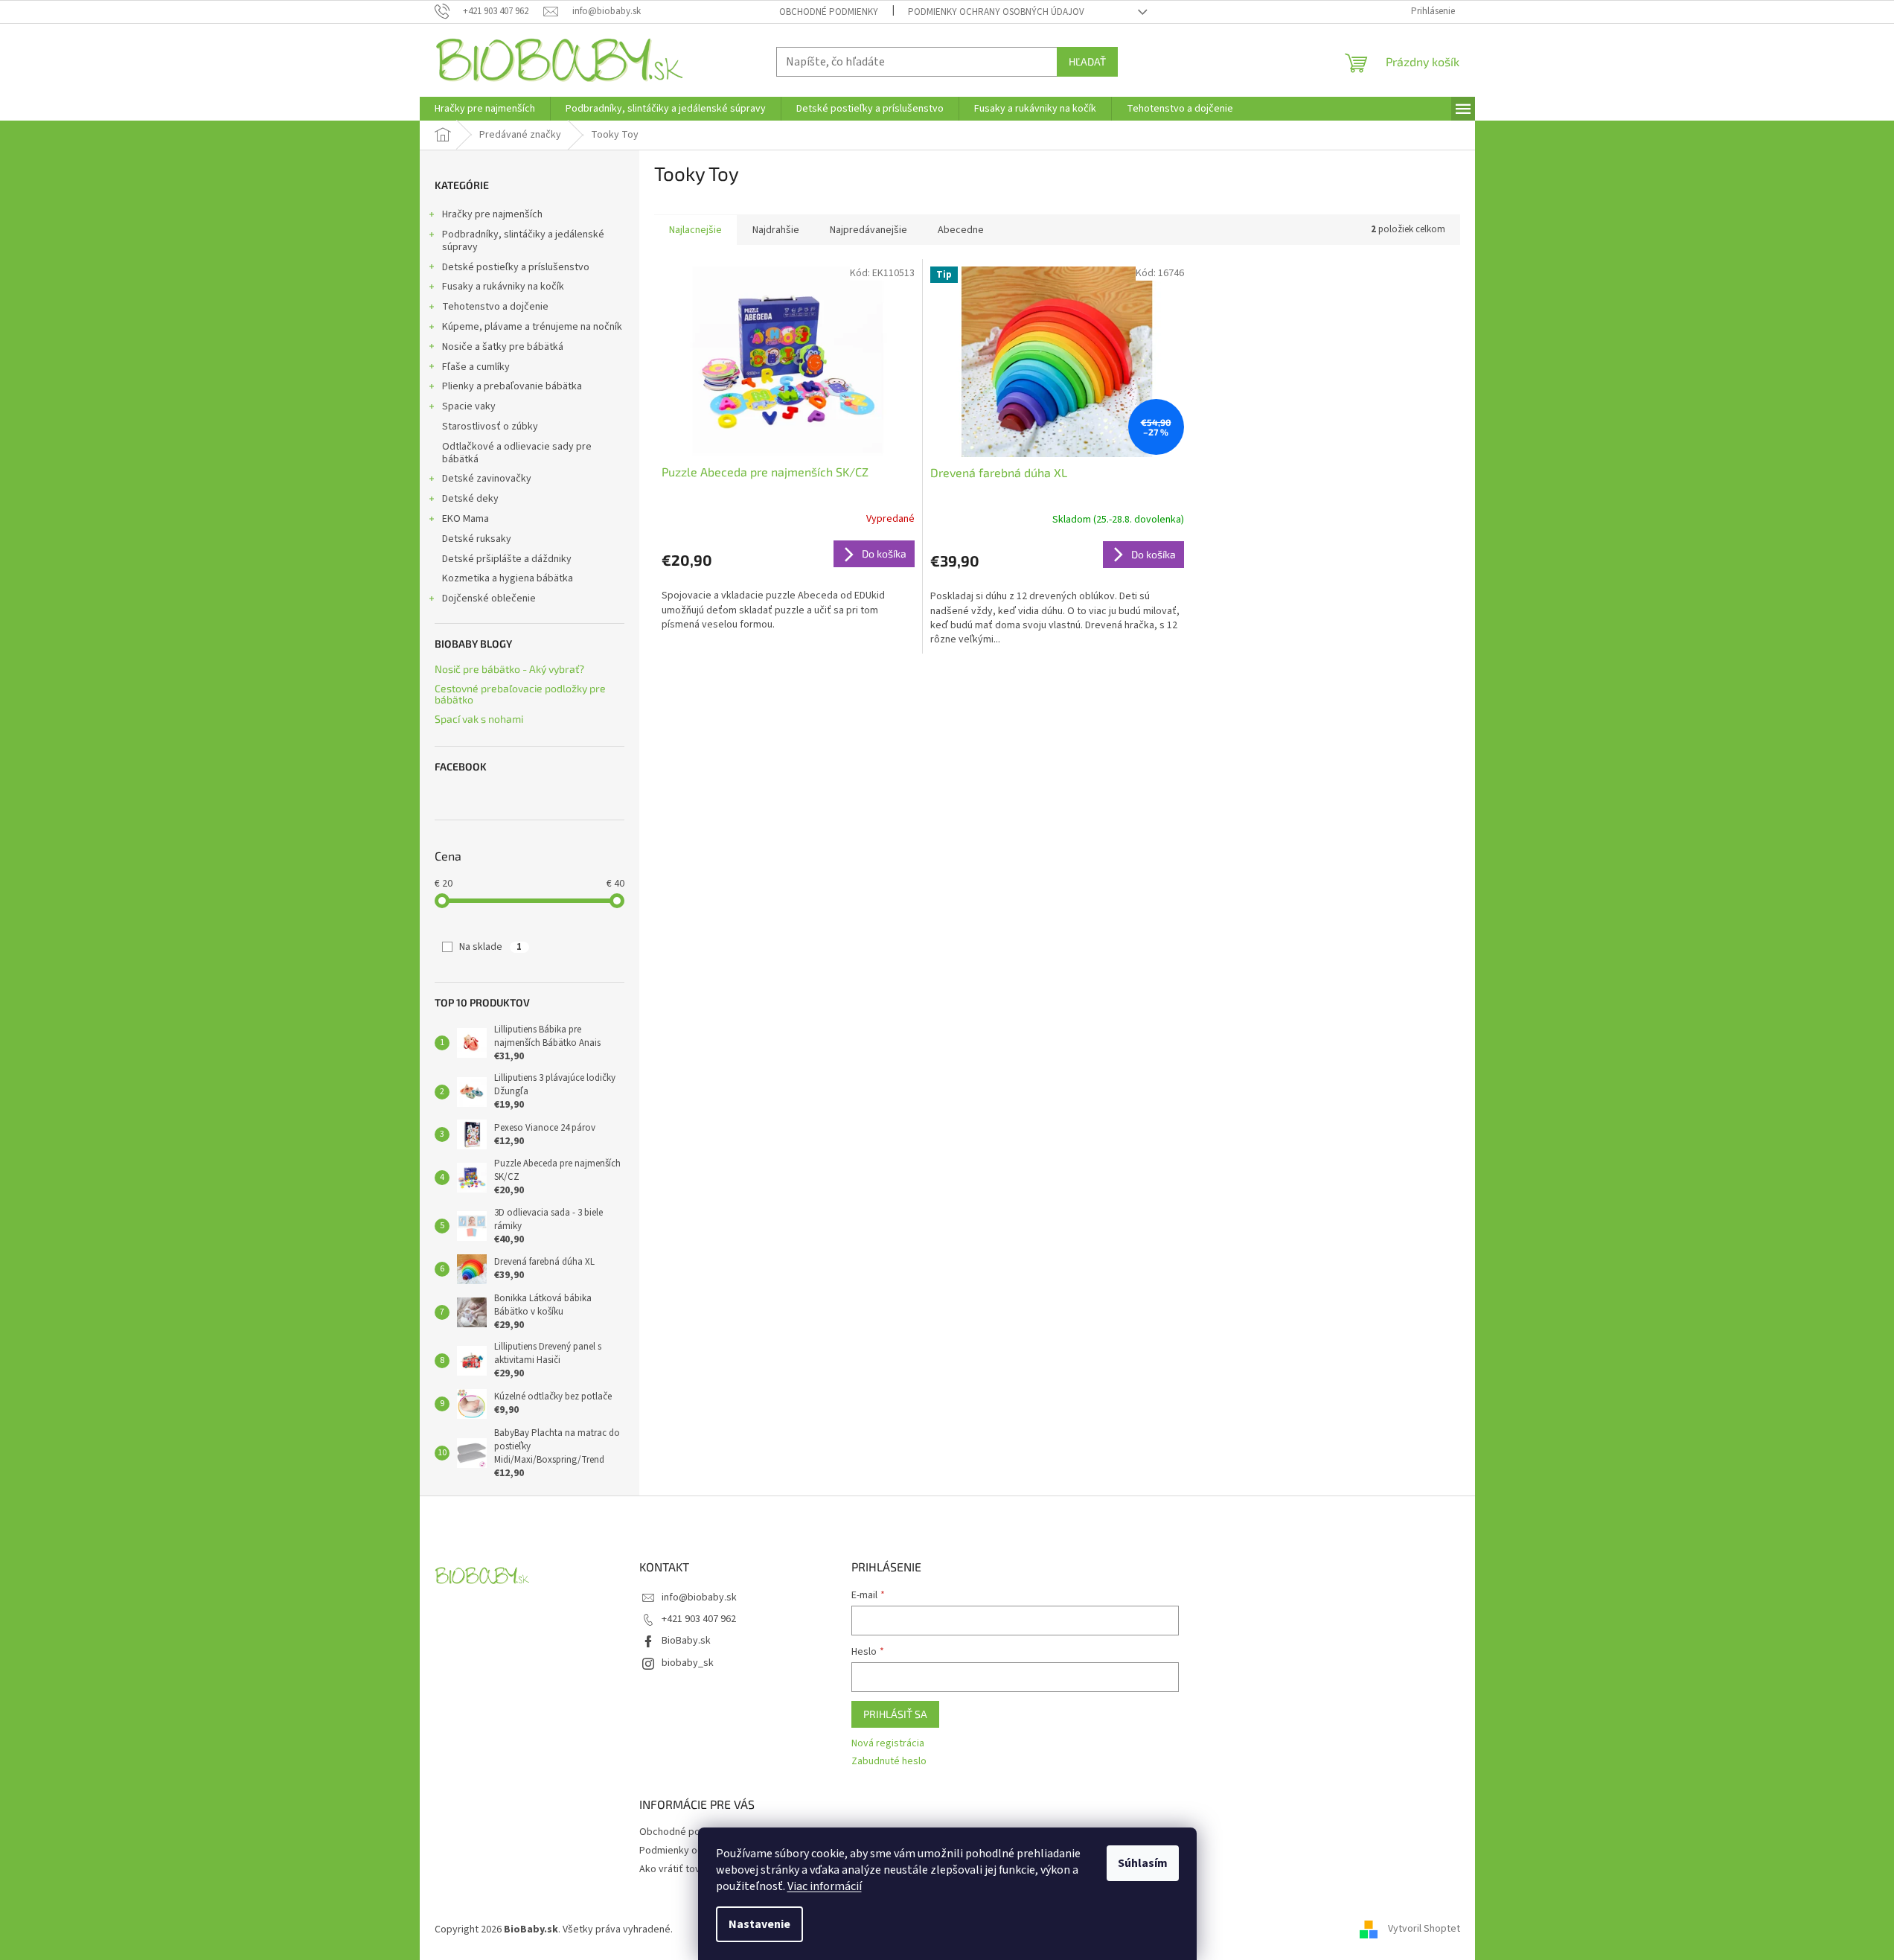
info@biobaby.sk (699, 1597)
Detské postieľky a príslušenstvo (516, 267)
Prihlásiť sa (895, 1714)
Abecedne (961, 230)
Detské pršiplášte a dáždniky (507, 559)
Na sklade (490, 947)
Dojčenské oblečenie (489, 598)
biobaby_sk (688, 1663)
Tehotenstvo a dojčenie (495, 307)
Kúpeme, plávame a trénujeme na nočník (532, 327)
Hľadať (1087, 61)
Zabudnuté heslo (889, 1762)
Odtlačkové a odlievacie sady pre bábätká (517, 453)
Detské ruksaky (477, 539)
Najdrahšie (776, 230)
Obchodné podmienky (829, 12)
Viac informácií (825, 1886)
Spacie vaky (469, 406)
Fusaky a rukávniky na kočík (503, 287)
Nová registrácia (888, 1744)
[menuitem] (485, 109)
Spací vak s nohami (479, 719)
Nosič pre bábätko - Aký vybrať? (509, 669)
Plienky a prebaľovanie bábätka (512, 386)
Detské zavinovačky (487, 479)
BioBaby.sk (686, 1641)
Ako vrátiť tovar (674, 1869)
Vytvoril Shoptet (1424, 1929)
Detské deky (470, 499)
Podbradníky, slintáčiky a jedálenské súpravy (523, 241)
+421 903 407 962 (699, 1619)
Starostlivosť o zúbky (490, 427)
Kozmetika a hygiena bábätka (508, 578)
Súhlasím (1143, 1863)
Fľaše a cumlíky (476, 367)
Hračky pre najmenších (492, 214)
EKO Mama (465, 519)
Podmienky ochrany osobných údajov (996, 12)
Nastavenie (759, 1924)
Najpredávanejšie (868, 230)
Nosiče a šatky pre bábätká (503, 347)
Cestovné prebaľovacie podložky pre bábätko (520, 694)
